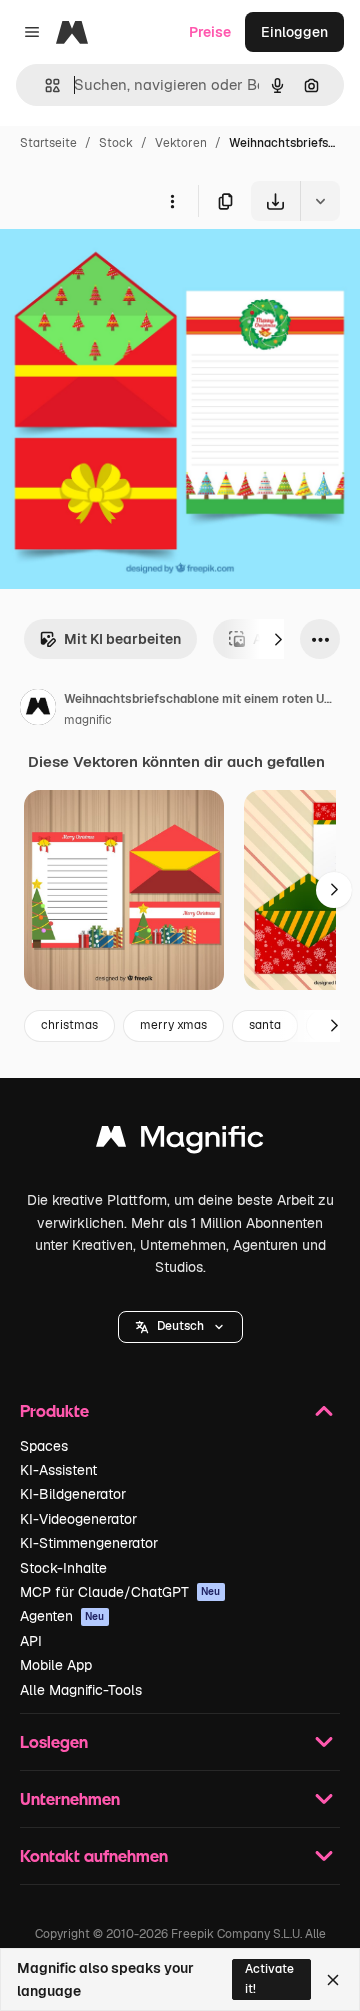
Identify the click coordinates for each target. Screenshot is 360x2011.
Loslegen (54, 1741)
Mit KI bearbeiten (122, 639)
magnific (88, 720)
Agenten (62, 1616)
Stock (116, 143)
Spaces (44, 1446)
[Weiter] (278, 639)
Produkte (54, 1410)
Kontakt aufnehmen (94, 1855)
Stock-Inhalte (63, 1568)
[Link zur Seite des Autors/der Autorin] (38, 710)
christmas (69, 1025)
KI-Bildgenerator (73, 1494)
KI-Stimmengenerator (89, 1543)
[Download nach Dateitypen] (320, 201)
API (31, 1641)
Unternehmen (70, 1798)
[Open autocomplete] (44, 85)
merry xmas (173, 1025)
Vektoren (181, 143)
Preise (210, 32)
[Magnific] (180, 1141)
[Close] (333, 1980)
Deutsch (180, 1326)
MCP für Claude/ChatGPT (120, 1592)
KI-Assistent (58, 1470)
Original (128, 267)
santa (265, 1025)
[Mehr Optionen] (172, 201)
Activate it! (269, 1978)
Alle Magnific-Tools (81, 1690)
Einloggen (294, 32)
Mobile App (56, 1665)
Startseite (48, 143)
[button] (180, 1327)
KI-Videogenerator (78, 1519)
